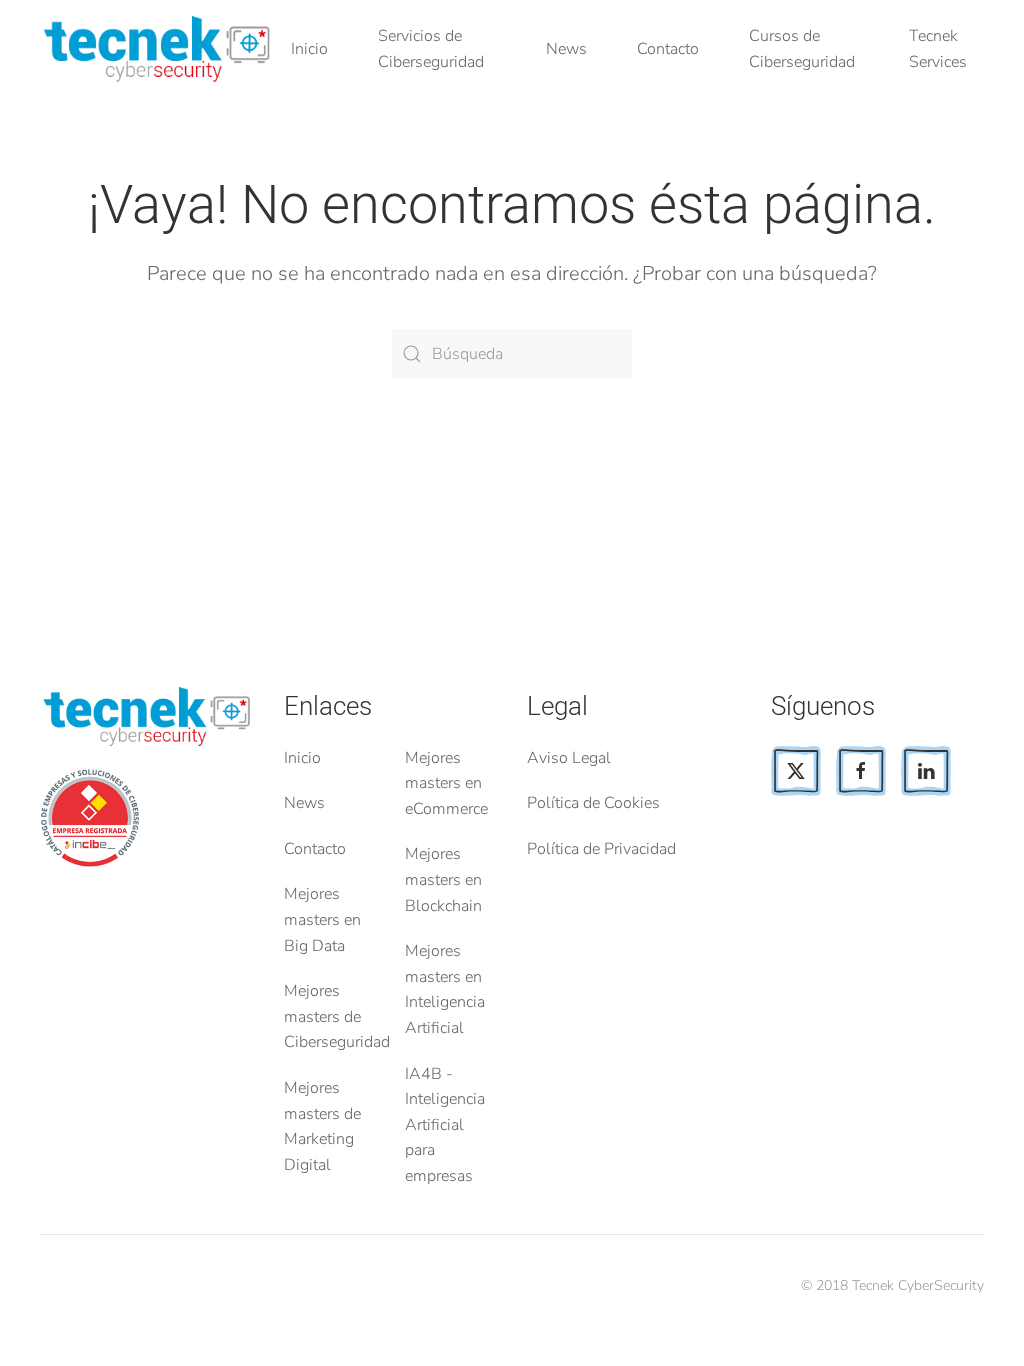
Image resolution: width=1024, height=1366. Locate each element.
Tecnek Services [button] (938, 49)
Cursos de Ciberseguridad (802, 49)
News (566, 49)
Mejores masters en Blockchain (443, 879)
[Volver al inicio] (160, 50)
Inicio (309, 49)
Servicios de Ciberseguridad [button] (431, 49)
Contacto (668, 49)
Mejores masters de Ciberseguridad (337, 1016)
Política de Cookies (593, 803)
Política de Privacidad (601, 849)
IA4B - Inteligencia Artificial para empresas (445, 1125)
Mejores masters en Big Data (322, 919)
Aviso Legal (569, 758)
